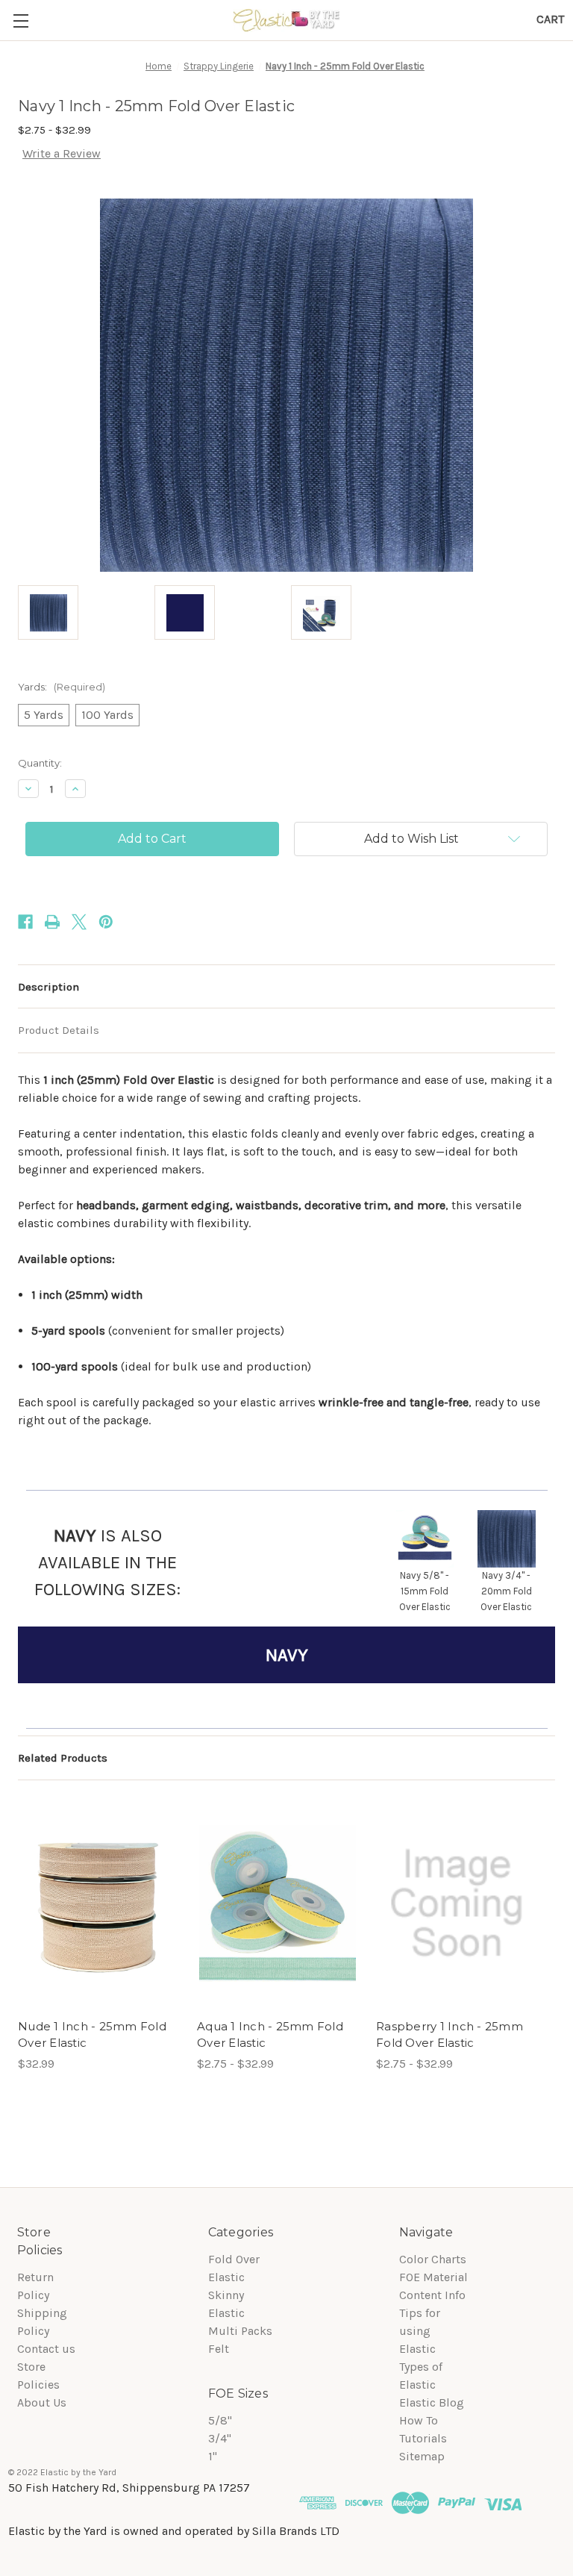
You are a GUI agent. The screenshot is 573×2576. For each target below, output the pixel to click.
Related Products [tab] (63, 1758)
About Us (42, 2402)
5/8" (220, 2420)
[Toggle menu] (21, 21)
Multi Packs (240, 2331)
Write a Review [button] (62, 153)
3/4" (220, 2438)
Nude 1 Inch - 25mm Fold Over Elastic (92, 2035)
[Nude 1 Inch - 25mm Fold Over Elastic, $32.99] (98, 1904)
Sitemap (422, 2456)
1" (213, 2456)
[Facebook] (25, 922)
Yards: (62, 687)
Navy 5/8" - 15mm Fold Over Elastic (425, 1591)
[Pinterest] (106, 922)
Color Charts (433, 2259)
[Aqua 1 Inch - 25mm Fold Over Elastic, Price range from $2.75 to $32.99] (278, 1904)
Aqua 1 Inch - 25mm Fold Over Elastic (270, 2035)
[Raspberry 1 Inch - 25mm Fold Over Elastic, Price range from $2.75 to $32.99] (457, 1904)
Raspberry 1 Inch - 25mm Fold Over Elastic (450, 2035)
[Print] (52, 922)
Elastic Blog (432, 2402)
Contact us (46, 2349)
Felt (219, 2349)
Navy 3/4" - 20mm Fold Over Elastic (506, 1591)
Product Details (59, 1030)
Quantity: (40, 763)
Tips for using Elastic (420, 2331)
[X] (79, 922)
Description (48, 987)
